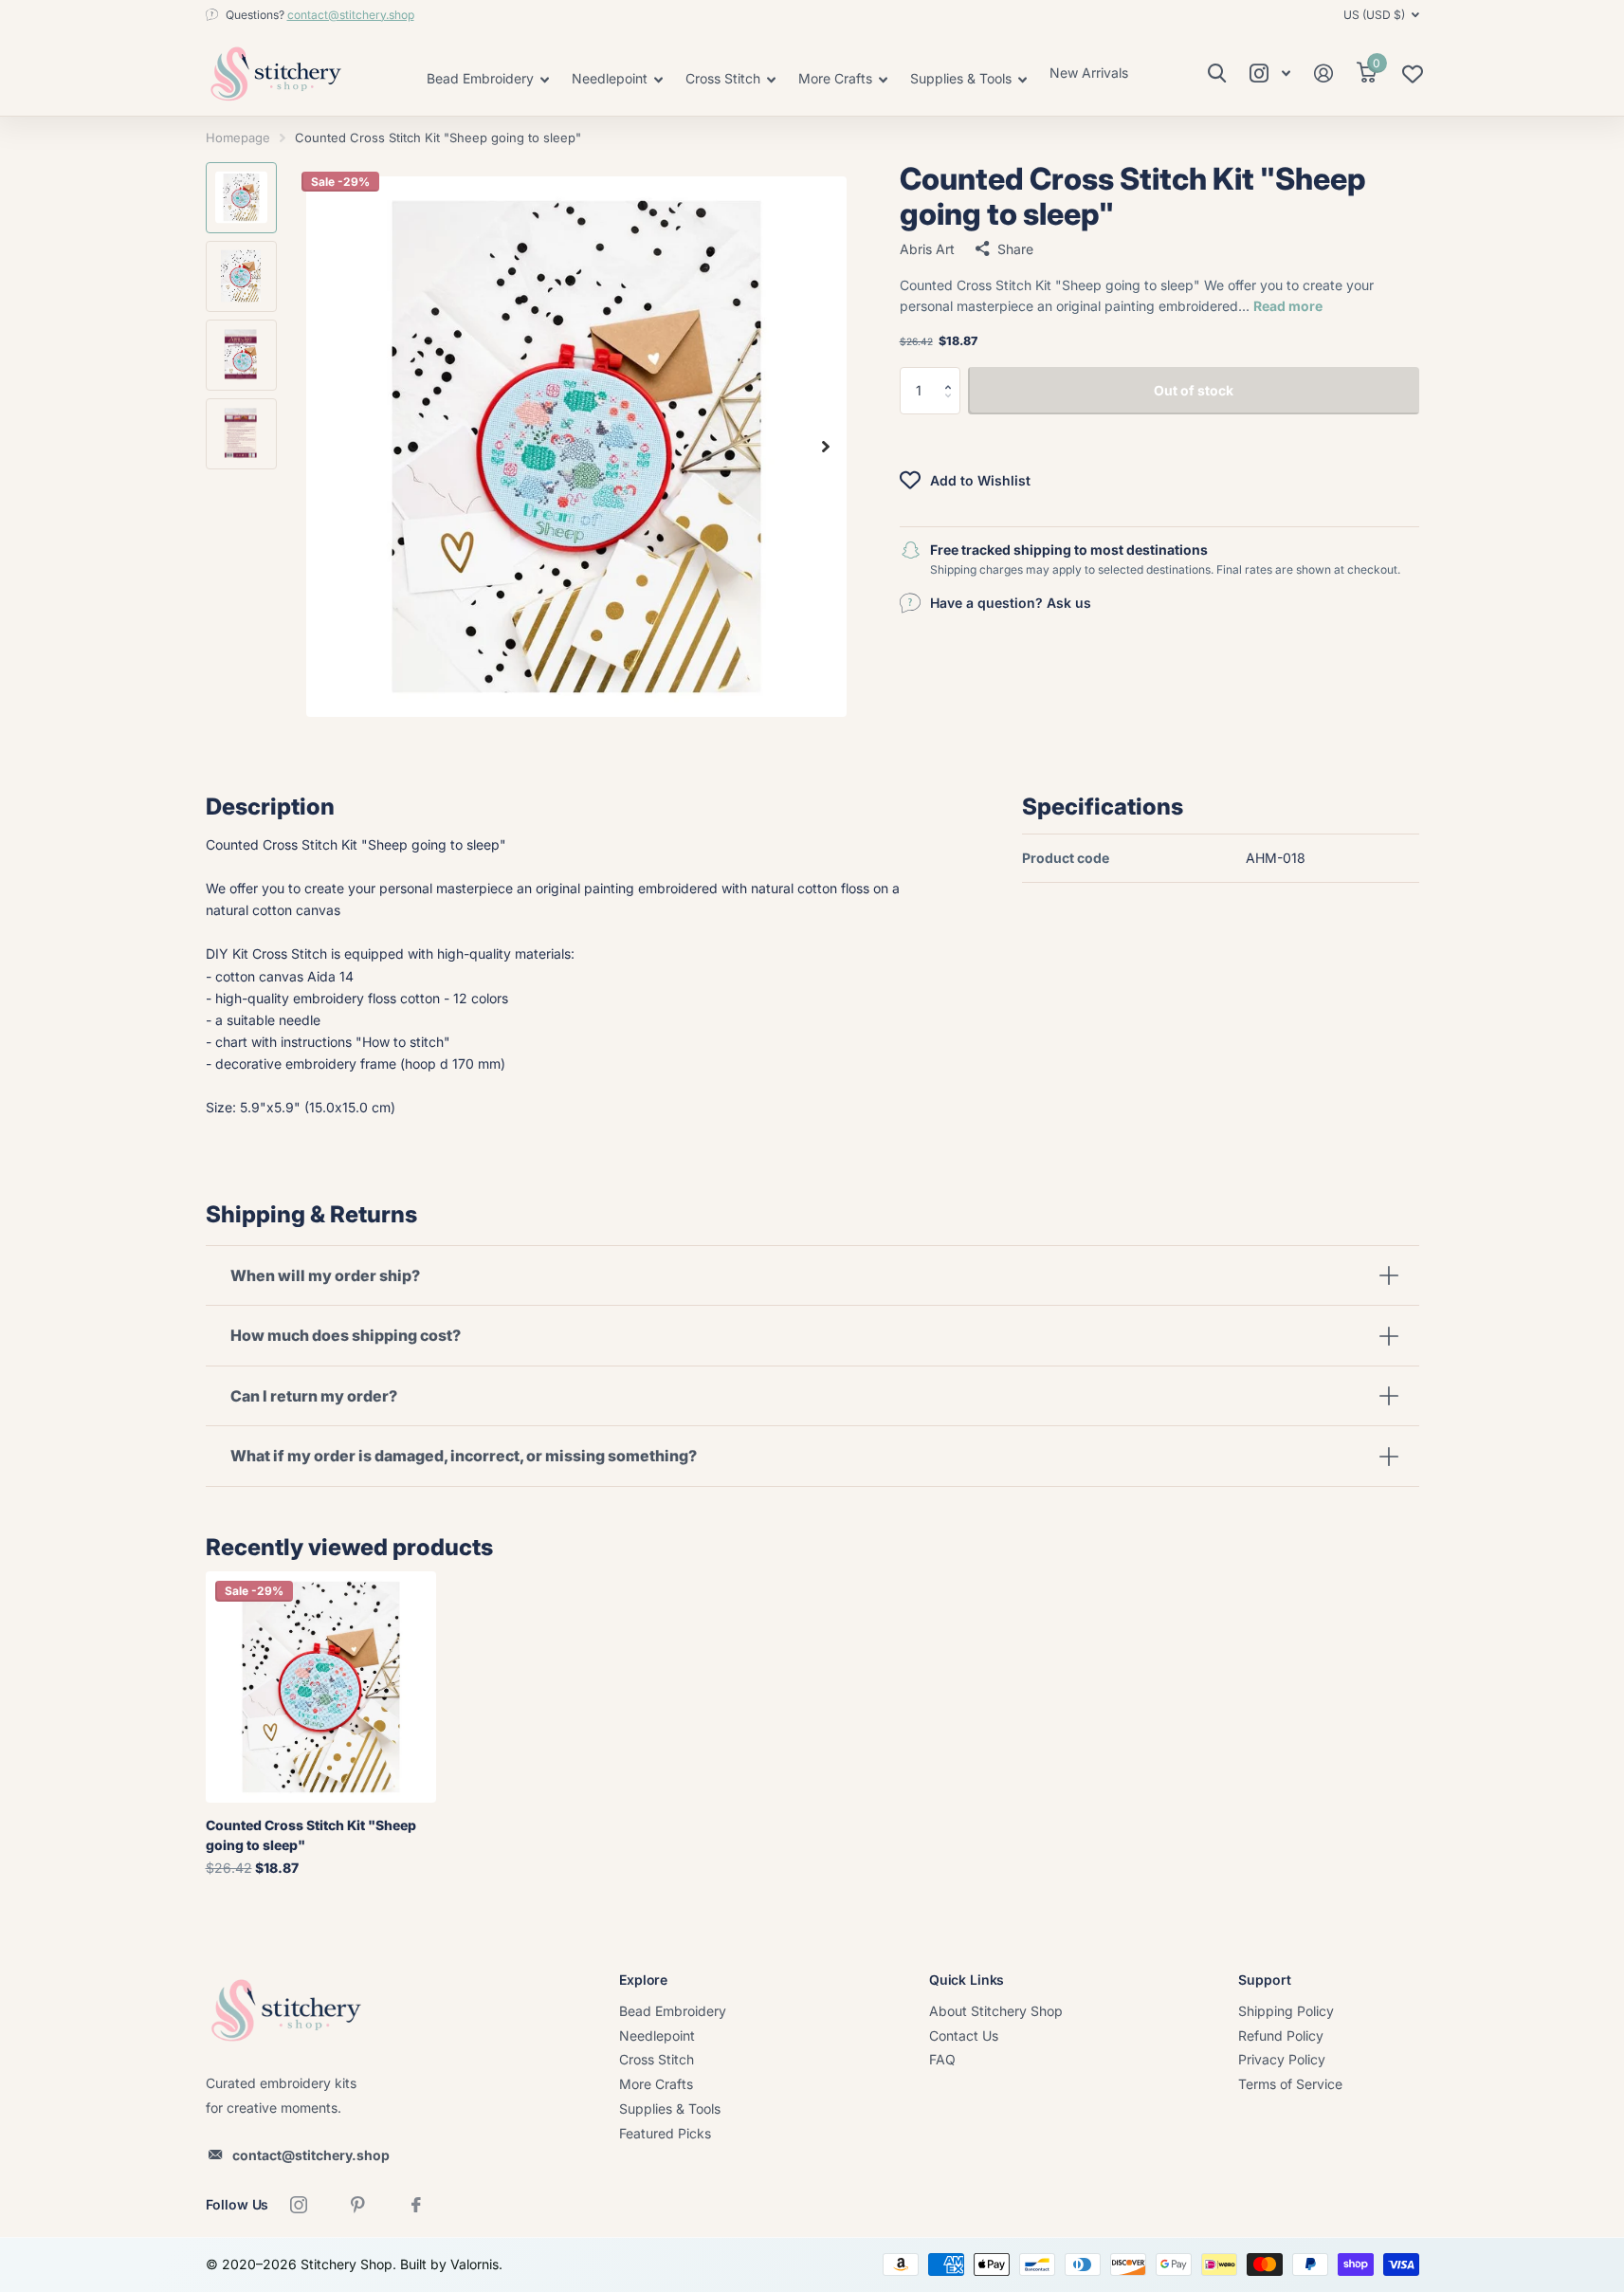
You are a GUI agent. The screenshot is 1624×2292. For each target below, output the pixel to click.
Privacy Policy (1282, 2059)
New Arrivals (1089, 73)
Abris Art (927, 248)
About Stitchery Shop (996, 2011)
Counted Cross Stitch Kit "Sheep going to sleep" (311, 1835)
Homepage (238, 138)
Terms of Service (1290, 2084)
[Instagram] (299, 2205)
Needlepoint (657, 2035)
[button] (953, 373)
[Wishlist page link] (1413, 79)
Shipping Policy (1286, 2011)
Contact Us (964, 2035)
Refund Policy (1281, 2035)
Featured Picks (665, 2133)
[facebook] (416, 2205)
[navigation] (241, 198)
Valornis (474, 2264)
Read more (1288, 306)
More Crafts (656, 2084)
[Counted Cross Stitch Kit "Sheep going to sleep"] (321, 1687)
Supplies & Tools (670, 2109)
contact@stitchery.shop (351, 15)
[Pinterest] (357, 2205)
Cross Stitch (657, 2059)
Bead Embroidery (673, 2011)
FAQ (942, 2059)
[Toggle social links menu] (1270, 73)
